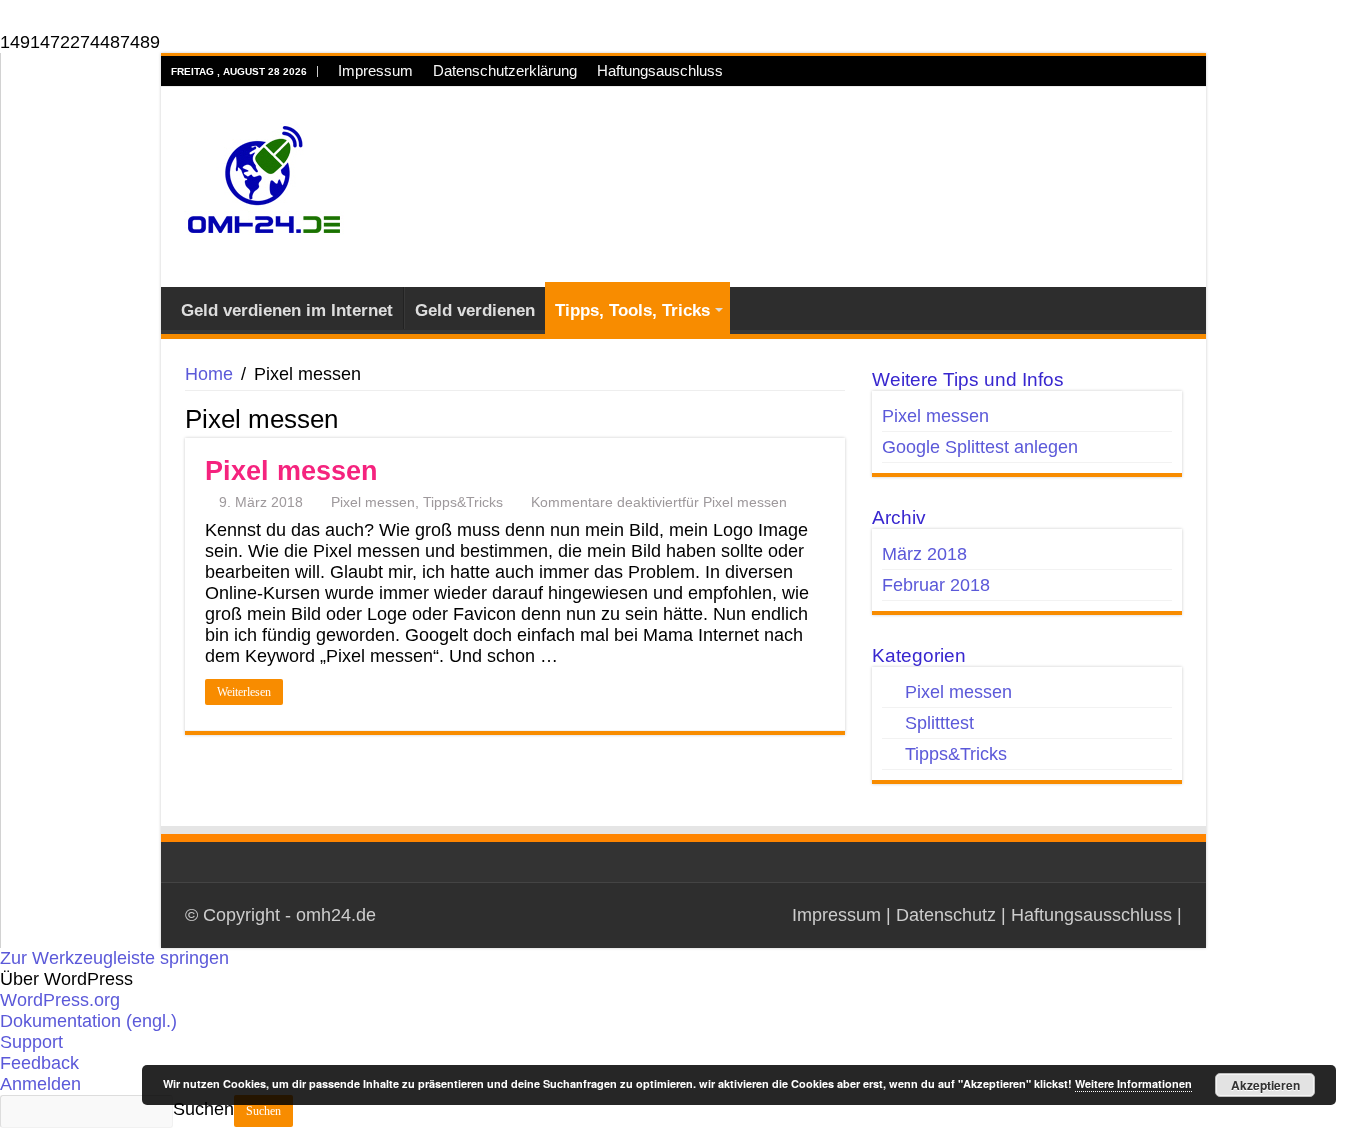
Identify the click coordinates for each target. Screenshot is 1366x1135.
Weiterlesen (244, 692)
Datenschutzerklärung (505, 70)
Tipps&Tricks (463, 502)
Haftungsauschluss (660, 70)
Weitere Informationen (1133, 1083)
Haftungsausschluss (1091, 915)
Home (209, 374)
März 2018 (924, 554)
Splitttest (939, 723)
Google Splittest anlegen (980, 447)
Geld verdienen (475, 310)
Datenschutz (946, 915)
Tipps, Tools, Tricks (632, 310)
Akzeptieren (1265, 1085)
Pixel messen (291, 471)
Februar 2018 (936, 585)
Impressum (375, 70)
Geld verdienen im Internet (287, 310)
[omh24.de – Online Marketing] (263, 184)
